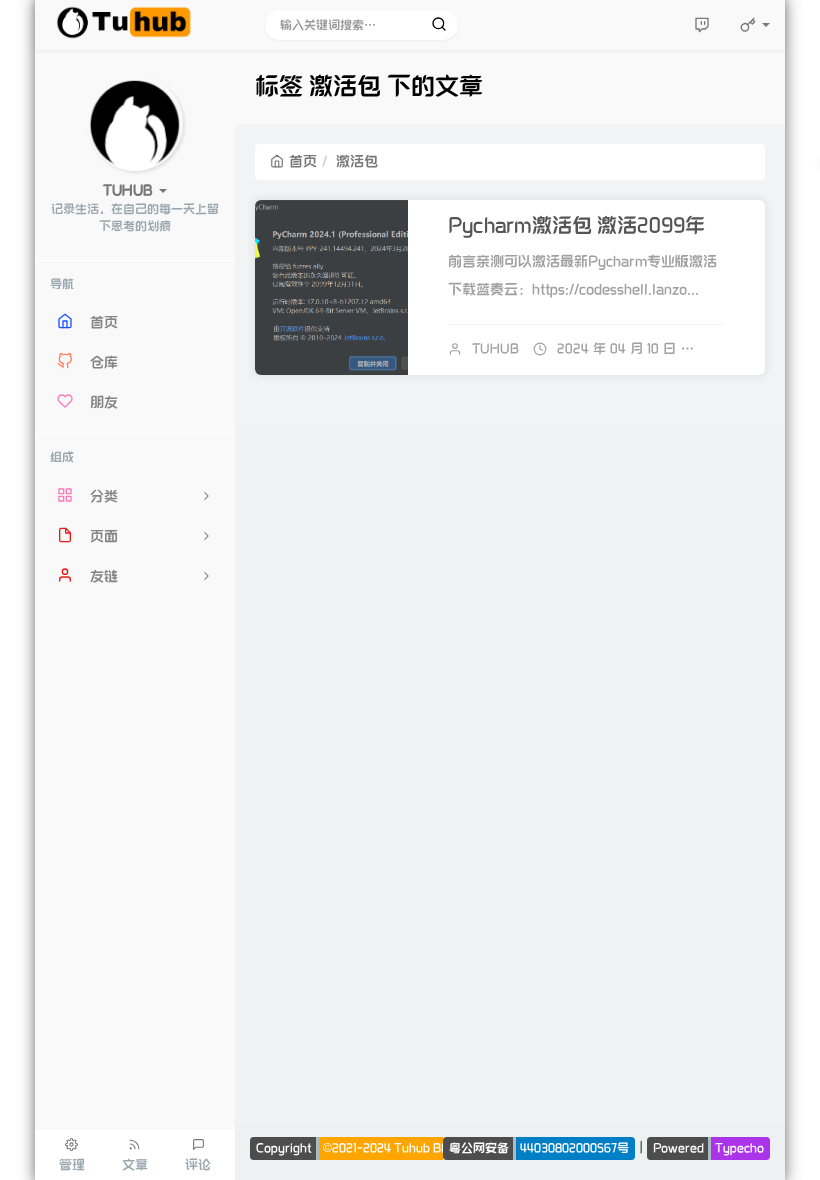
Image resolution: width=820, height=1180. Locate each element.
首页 (303, 161)
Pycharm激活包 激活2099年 (576, 226)
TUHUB (495, 349)
